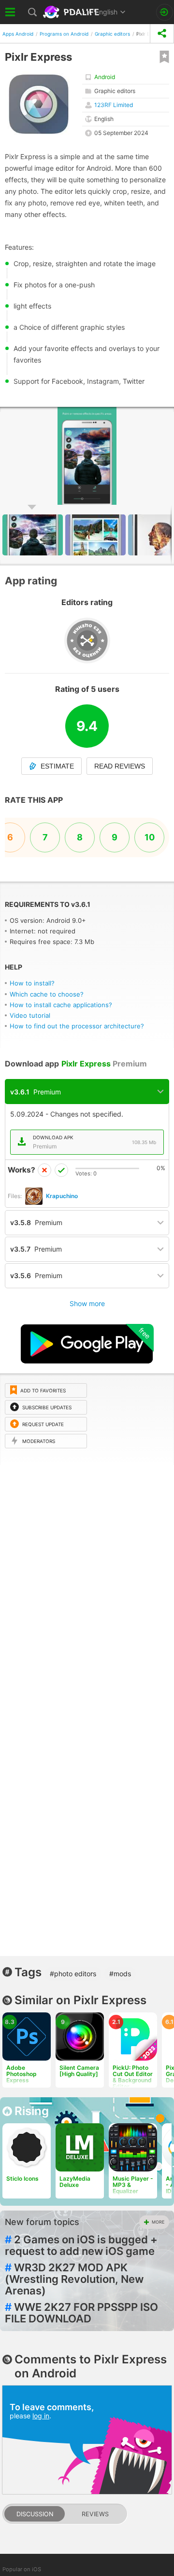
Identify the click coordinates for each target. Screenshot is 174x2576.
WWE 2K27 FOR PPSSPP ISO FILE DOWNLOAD (81, 2313)
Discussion (35, 2514)
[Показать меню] (11, 12)
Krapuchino (62, 1196)
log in (41, 2416)
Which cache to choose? (47, 994)
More (158, 2222)
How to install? (32, 983)
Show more (87, 1303)
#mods (120, 1974)
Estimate (57, 766)
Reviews (95, 2514)
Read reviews (120, 766)
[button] (165, 416)
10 (150, 837)
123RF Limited (114, 105)
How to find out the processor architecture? (77, 1026)
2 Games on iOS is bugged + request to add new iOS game (81, 2245)
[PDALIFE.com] (72, 12)
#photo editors (73, 1974)
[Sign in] (165, 12)
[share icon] (162, 34)
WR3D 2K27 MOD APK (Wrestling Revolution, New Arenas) (74, 2279)
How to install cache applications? (61, 1005)
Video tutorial (30, 1015)
